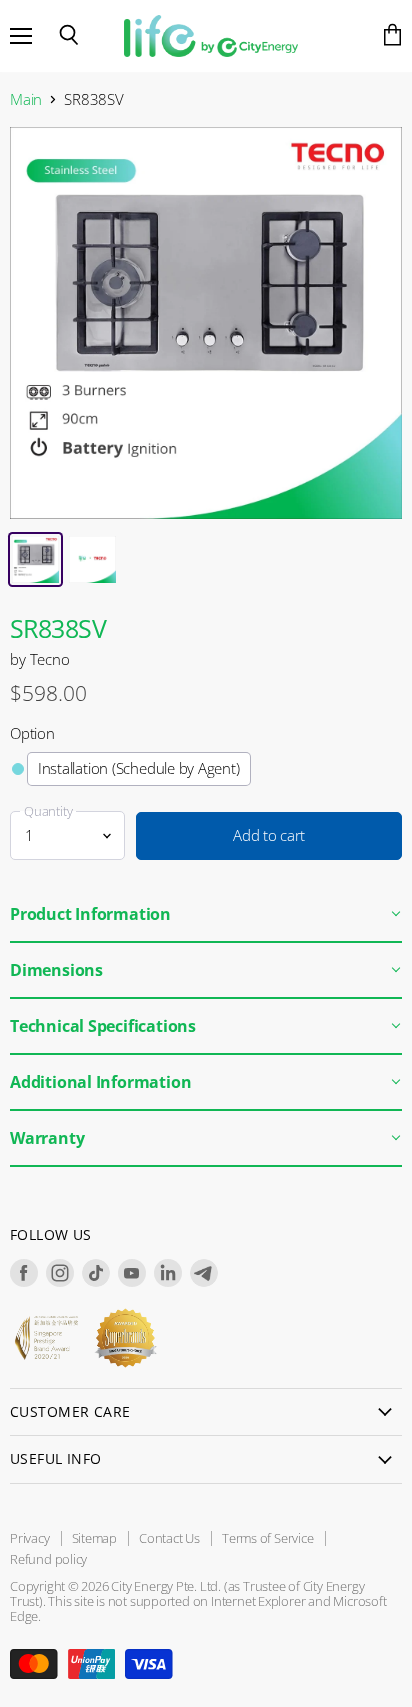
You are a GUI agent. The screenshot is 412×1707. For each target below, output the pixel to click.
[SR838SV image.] (206, 323)
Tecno (50, 659)
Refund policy (48, 1559)
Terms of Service (268, 1538)
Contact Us (169, 1538)
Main (26, 99)
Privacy (30, 1538)
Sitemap (95, 1538)
